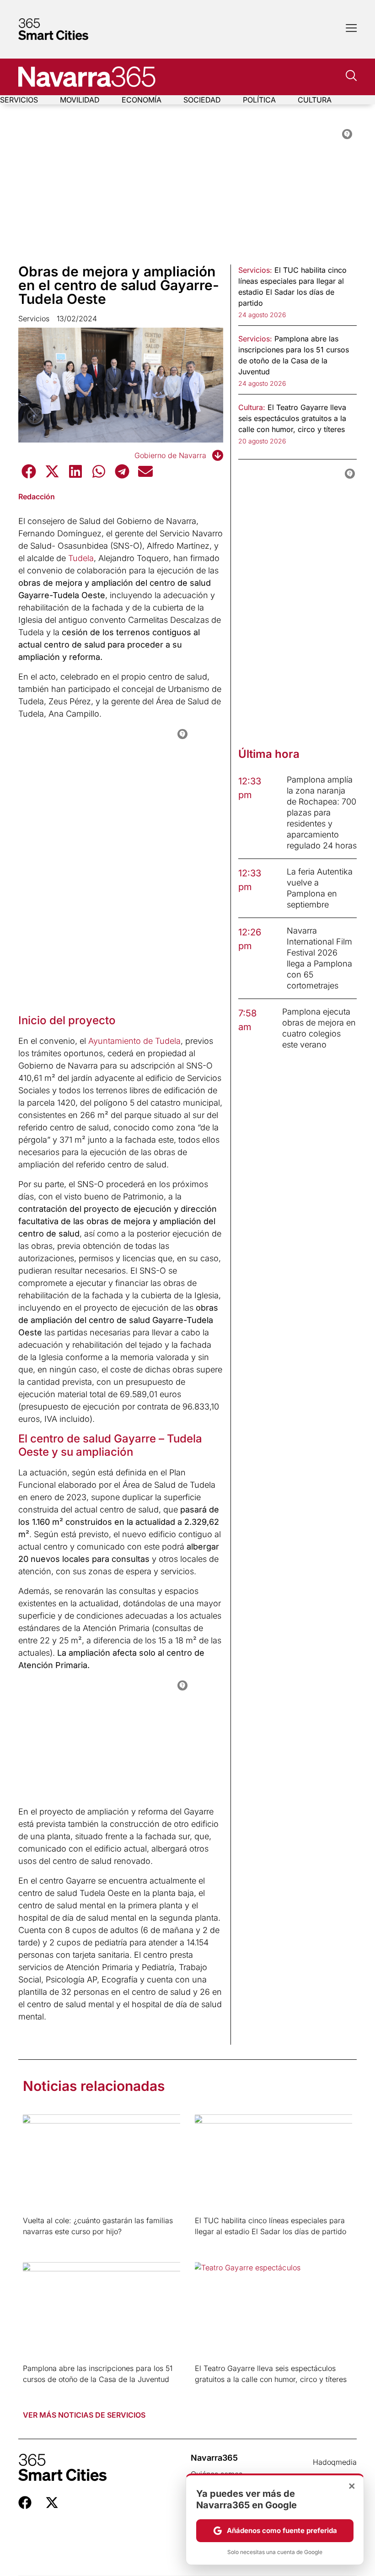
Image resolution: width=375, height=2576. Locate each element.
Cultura (315, 100)
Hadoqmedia (335, 2462)
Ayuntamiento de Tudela (134, 1041)
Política (259, 100)
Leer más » (37, 2243)
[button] (29, 471)
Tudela (81, 558)
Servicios (19, 100)
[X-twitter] (52, 2503)
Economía (142, 100)
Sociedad (202, 100)
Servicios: (255, 270)
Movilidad (80, 100)
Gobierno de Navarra (170, 455)
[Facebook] (25, 2503)
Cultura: (252, 407)
